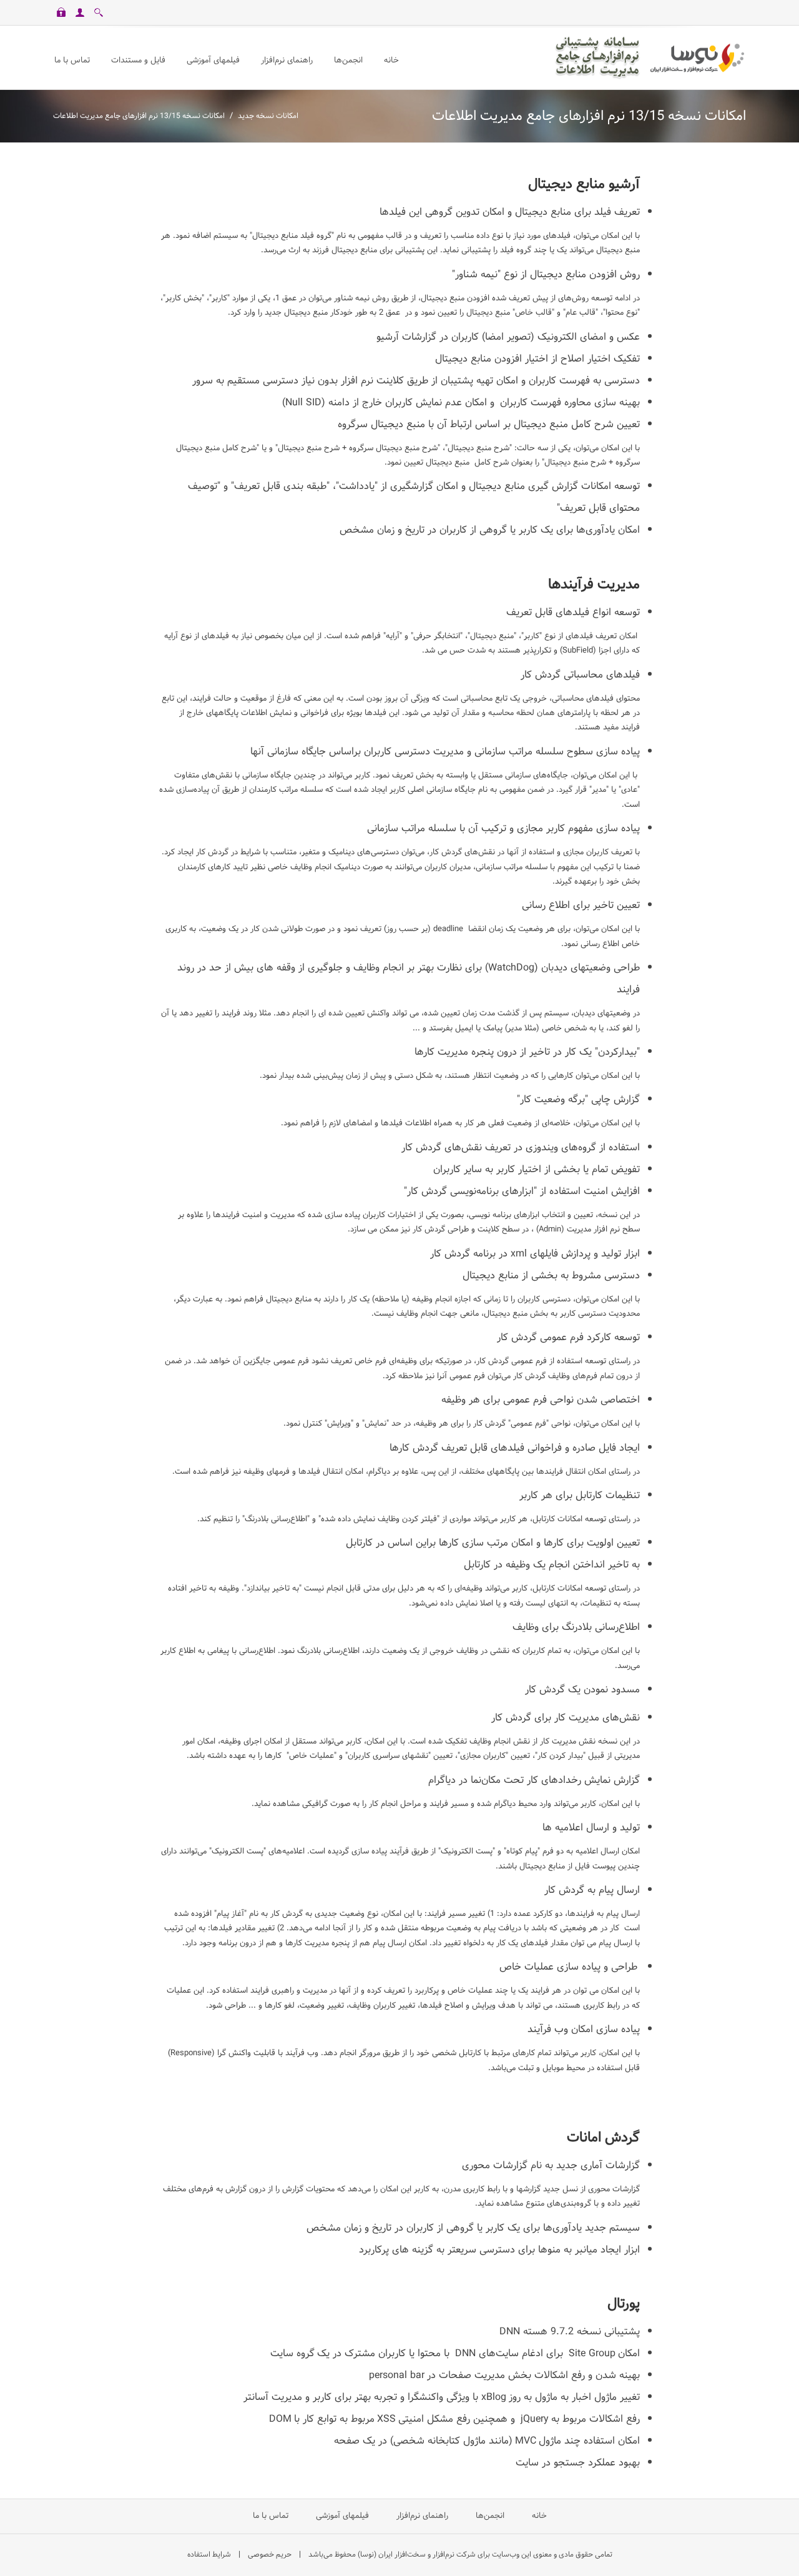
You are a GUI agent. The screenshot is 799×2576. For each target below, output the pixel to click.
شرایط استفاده (209, 2555)
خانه (538, 2516)
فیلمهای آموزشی (342, 2516)
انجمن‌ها (490, 2516)
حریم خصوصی (270, 2555)
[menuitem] (213, 61)
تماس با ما (271, 2516)
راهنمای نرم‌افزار (422, 2516)
